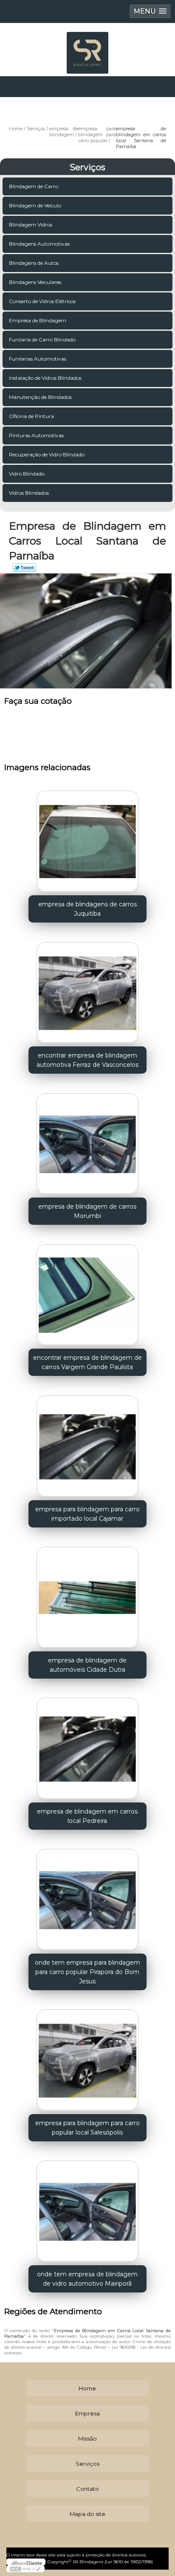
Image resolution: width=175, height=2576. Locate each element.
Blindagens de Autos (34, 263)
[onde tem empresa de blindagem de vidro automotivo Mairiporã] (87, 2209)
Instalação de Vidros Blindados (45, 378)
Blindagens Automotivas (39, 244)
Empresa (87, 2413)
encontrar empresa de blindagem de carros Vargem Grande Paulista (87, 1362)
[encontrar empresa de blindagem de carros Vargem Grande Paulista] (87, 1292)
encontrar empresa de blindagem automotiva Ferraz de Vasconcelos (87, 1060)
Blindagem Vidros (31, 225)
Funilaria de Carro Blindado (42, 340)
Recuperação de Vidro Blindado (47, 454)
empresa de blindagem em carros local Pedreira (87, 1816)
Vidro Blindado (27, 474)
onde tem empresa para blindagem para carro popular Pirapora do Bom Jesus (87, 1972)
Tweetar (24, 567)
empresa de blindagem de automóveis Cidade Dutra (87, 1665)
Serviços (87, 167)
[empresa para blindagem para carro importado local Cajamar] (87, 1443)
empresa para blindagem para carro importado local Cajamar (87, 1514)
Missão (87, 2438)
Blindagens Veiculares (35, 282)
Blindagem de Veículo (35, 205)
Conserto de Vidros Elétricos (42, 301)
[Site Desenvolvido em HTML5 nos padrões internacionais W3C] (25, 2569)
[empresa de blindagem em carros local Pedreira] (87, 1746)
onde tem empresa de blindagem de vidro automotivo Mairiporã (87, 2279)
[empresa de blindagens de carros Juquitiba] (87, 839)
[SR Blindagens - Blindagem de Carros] (87, 49)
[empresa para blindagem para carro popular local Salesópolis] (87, 2058)
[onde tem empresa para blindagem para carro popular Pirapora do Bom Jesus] (87, 1897)
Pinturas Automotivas (36, 435)
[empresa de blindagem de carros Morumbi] (87, 1141)
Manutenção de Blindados (40, 397)
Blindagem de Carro (34, 186)
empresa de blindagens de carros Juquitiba (87, 909)
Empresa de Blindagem (38, 320)
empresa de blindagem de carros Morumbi (87, 1211)
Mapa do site (87, 2514)
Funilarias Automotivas (38, 359)
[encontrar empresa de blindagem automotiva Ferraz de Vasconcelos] (87, 990)
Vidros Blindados (29, 493)
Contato (87, 2489)
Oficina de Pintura (31, 416)
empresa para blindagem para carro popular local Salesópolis (87, 2128)
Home (87, 2388)
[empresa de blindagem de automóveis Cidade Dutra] (87, 1595)
